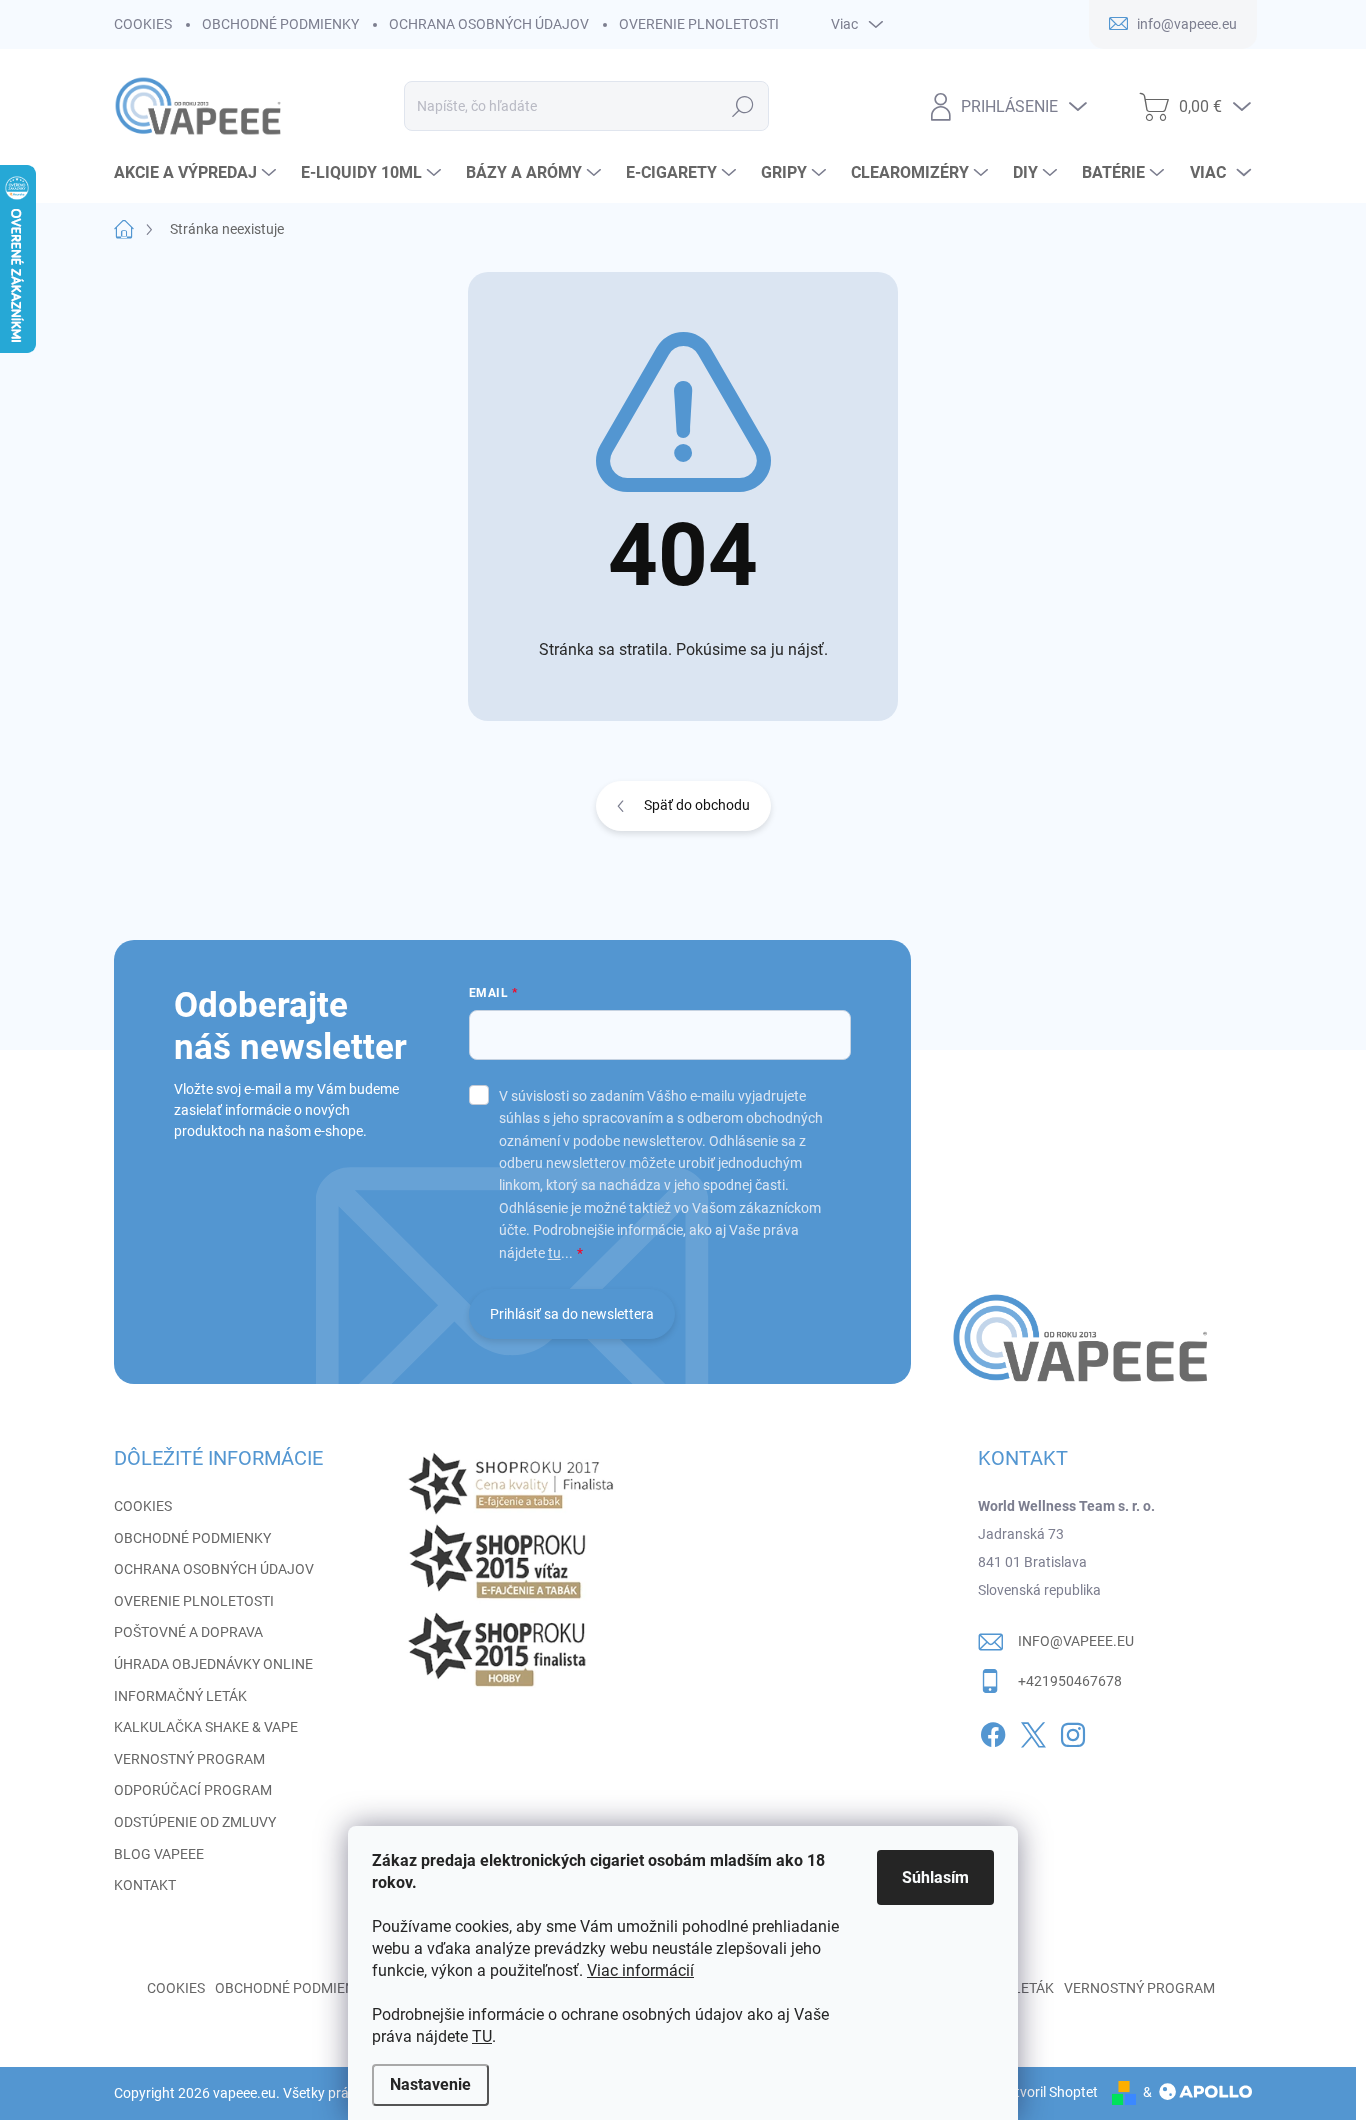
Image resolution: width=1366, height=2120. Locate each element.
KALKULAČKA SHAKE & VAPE (206, 1727)
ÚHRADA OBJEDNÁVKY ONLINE (213, 1664)
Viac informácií (640, 1970)
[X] (1033, 1731)
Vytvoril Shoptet (1048, 2092)
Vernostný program (1139, 1988)
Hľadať (743, 106)
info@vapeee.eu (1076, 1641)
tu (554, 1253)
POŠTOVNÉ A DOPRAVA (188, 1632)
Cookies (176, 1988)
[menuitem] (197, 173)
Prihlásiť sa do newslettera (572, 1314)
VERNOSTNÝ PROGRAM (189, 1759)
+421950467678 (1070, 1681)
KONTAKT (145, 1885)
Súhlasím (935, 1877)
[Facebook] (993, 1731)
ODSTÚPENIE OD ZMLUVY (195, 1822)
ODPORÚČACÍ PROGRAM (193, 1790)
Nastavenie (430, 2084)
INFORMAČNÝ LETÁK (180, 1696)
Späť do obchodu (697, 805)
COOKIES (143, 24)
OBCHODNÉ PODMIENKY (280, 24)
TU (482, 2036)
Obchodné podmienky (293, 1988)
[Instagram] (1073, 1731)
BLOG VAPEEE (159, 1854)
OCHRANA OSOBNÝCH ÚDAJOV (489, 24)
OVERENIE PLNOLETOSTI (699, 24)
